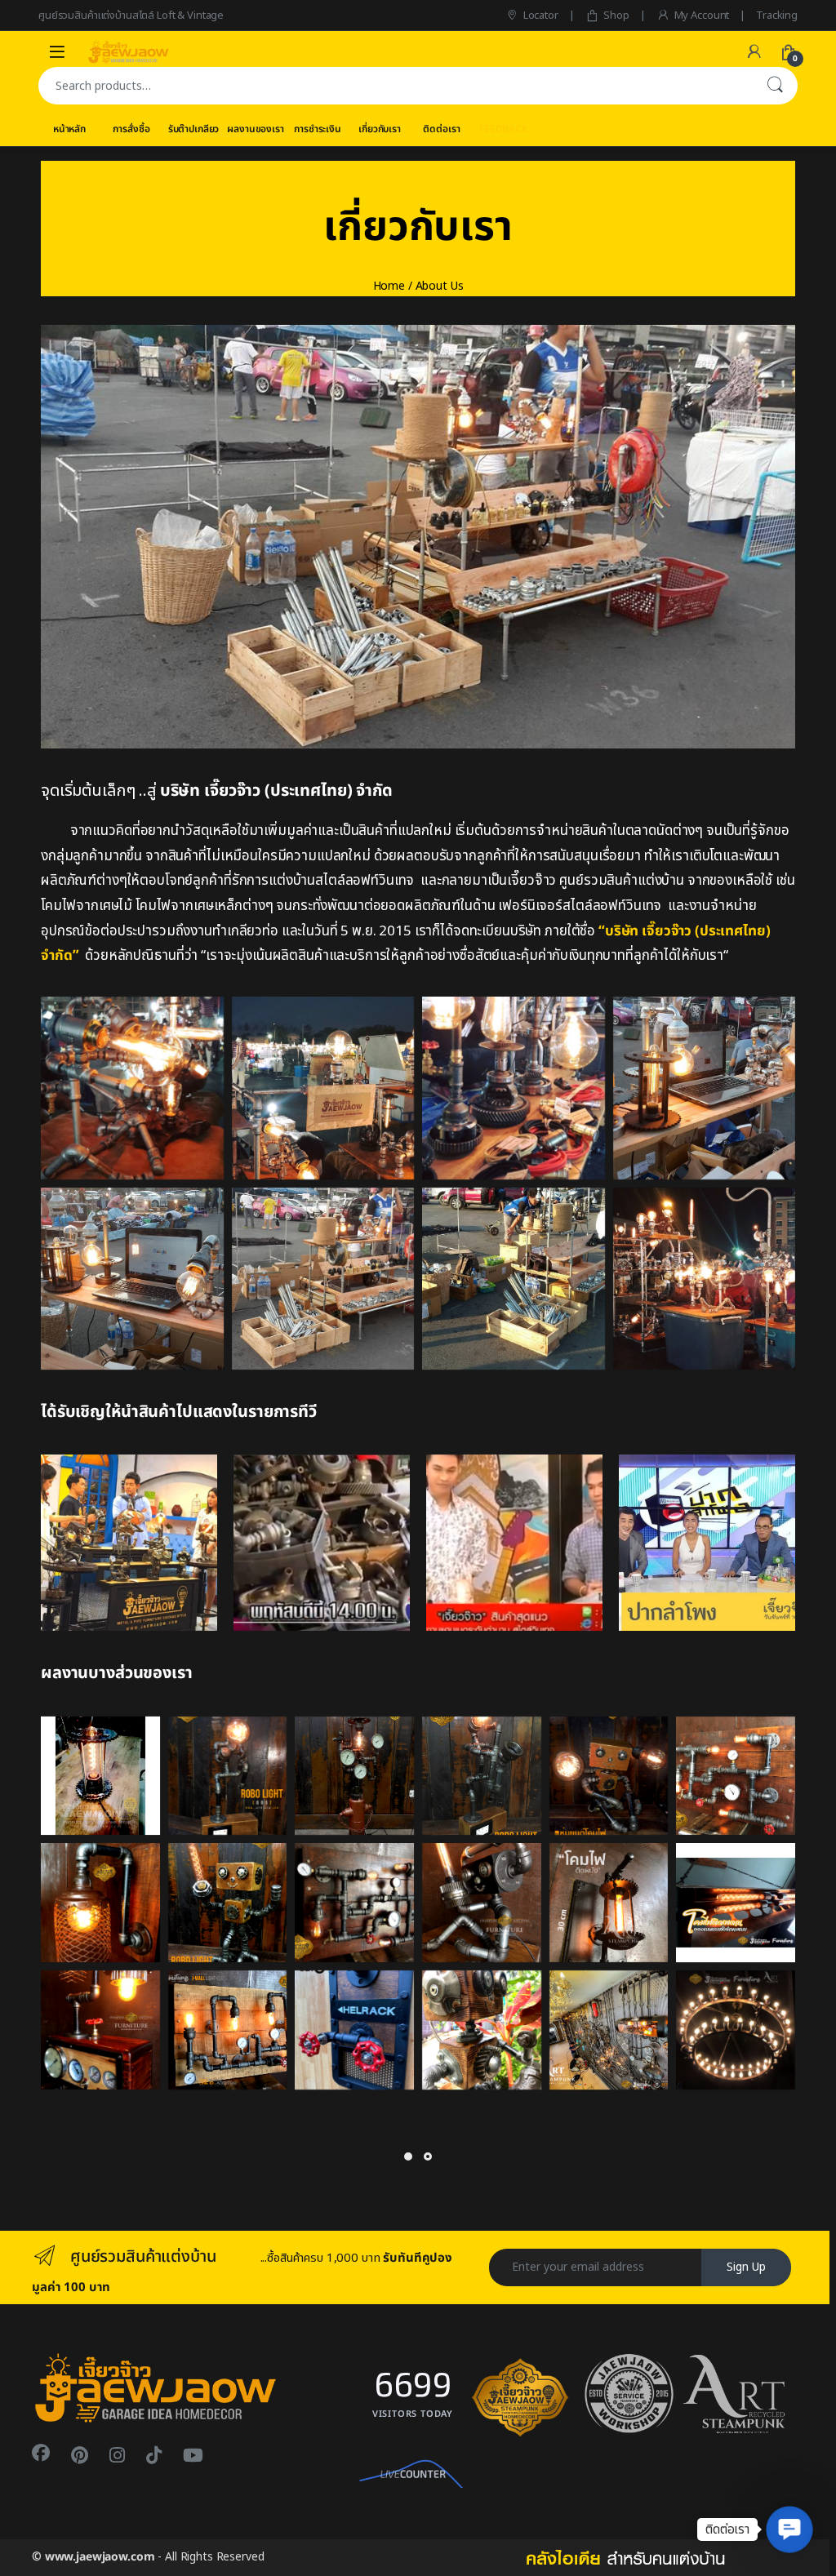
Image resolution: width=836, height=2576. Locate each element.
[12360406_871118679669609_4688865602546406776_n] (132, 1279)
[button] (789, 2529)
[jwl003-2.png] (100, 1903)
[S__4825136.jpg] (482, 1903)
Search (775, 86)
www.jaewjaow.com (100, 2557)
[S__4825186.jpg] (100, 2030)
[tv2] (514, 1543)
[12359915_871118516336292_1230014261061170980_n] (705, 1088)
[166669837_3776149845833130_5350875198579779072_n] (609, 2030)
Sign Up (746, 2267)
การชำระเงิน (318, 129)
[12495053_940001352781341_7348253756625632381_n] (514, 1088)
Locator (541, 16)
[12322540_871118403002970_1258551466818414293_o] (514, 1279)
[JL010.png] (228, 1903)
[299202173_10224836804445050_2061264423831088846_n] (736, 2030)
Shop (616, 16)
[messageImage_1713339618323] (707, 1543)
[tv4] (129, 1543)
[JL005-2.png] (228, 1776)
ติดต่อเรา (441, 129)
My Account (702, 16)
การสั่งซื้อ (131, 129)
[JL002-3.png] (609, 1776)
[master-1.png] (609, 1903)
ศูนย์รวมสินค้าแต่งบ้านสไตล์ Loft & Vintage (131, 16)
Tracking (777, 16)
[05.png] (354, 1903)
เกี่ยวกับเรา (380, 129)
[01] (132, 1088)
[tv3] (322, 1543)
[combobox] (395, 86)
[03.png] (736, 1776)
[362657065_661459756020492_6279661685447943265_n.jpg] (354, 2030)
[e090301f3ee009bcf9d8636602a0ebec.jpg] (100, 1776)
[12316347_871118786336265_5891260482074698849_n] (323, 1279)
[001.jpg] (736, 1903)
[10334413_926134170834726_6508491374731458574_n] (705, 1279)
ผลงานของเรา (255, 129)
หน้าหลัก (69, 129)
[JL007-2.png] (482, 1776)
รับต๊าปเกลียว (194, 129)
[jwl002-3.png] (228, 2030)
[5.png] (354, 1776)
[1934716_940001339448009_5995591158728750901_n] (323, 1088)
